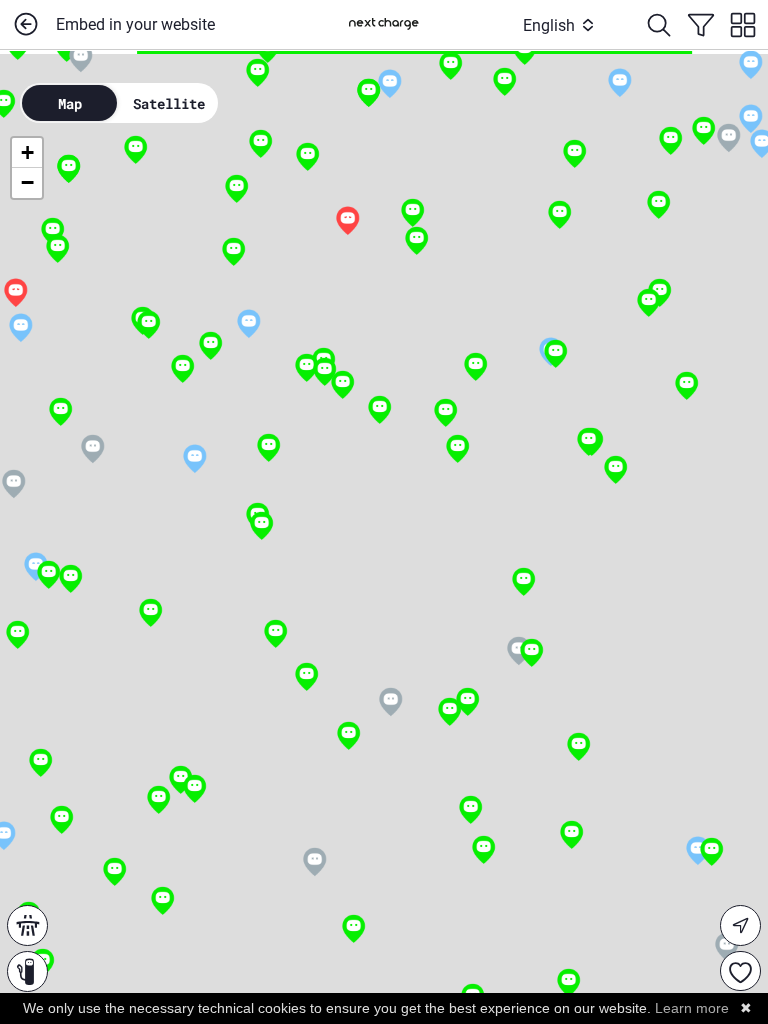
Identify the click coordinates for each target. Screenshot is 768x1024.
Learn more (692, 1008)
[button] (619, 83)
